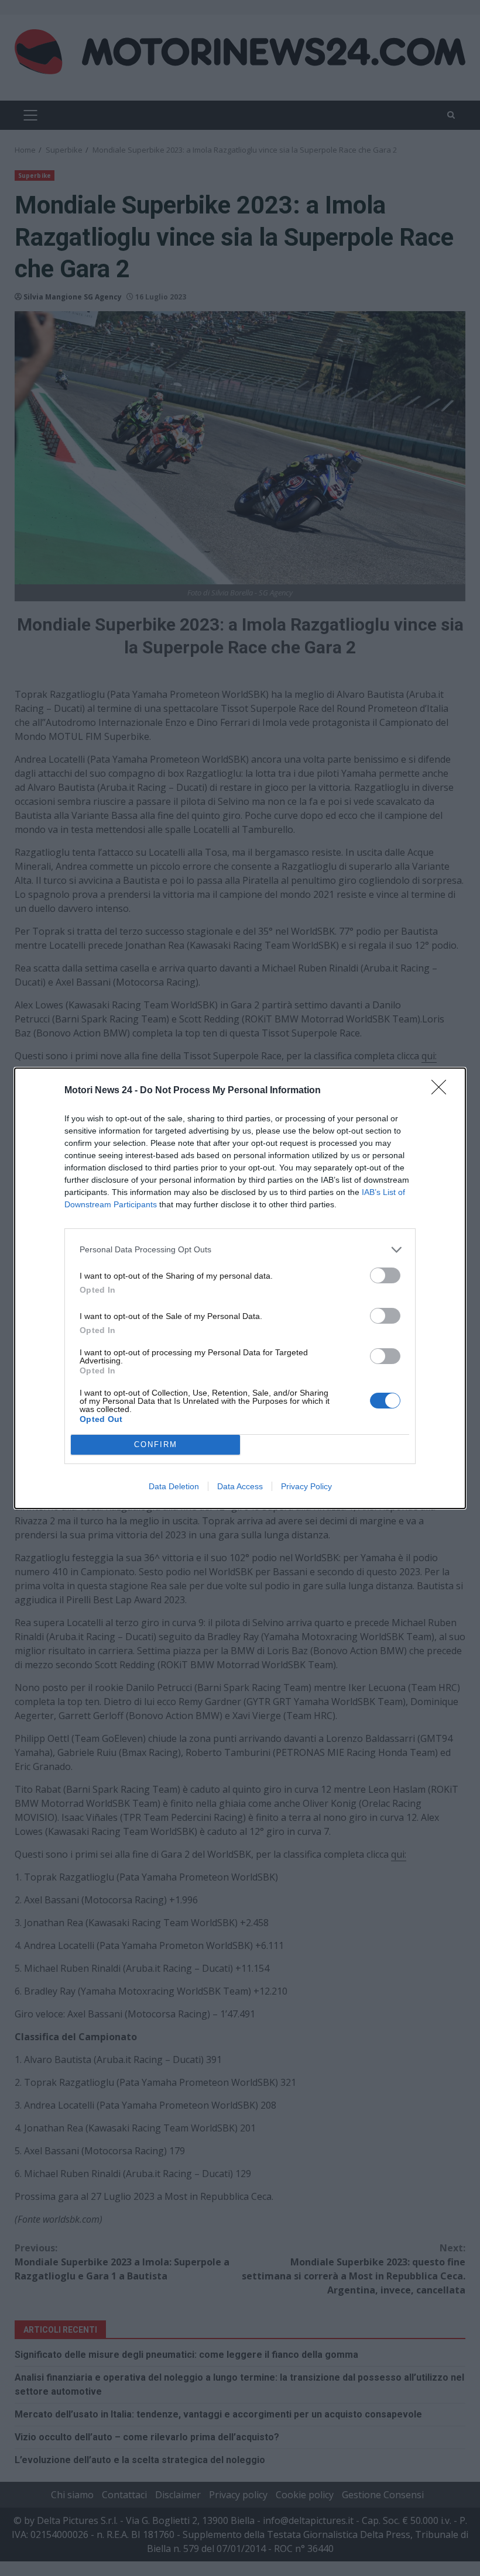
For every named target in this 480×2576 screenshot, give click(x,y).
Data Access (240, 1486)
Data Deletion (174, 1486)
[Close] (443, 1091)
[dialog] (240, 1288)
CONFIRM (156, 1444)
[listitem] (240, 1250)
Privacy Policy (306, 1486)
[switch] (385, 1275)
